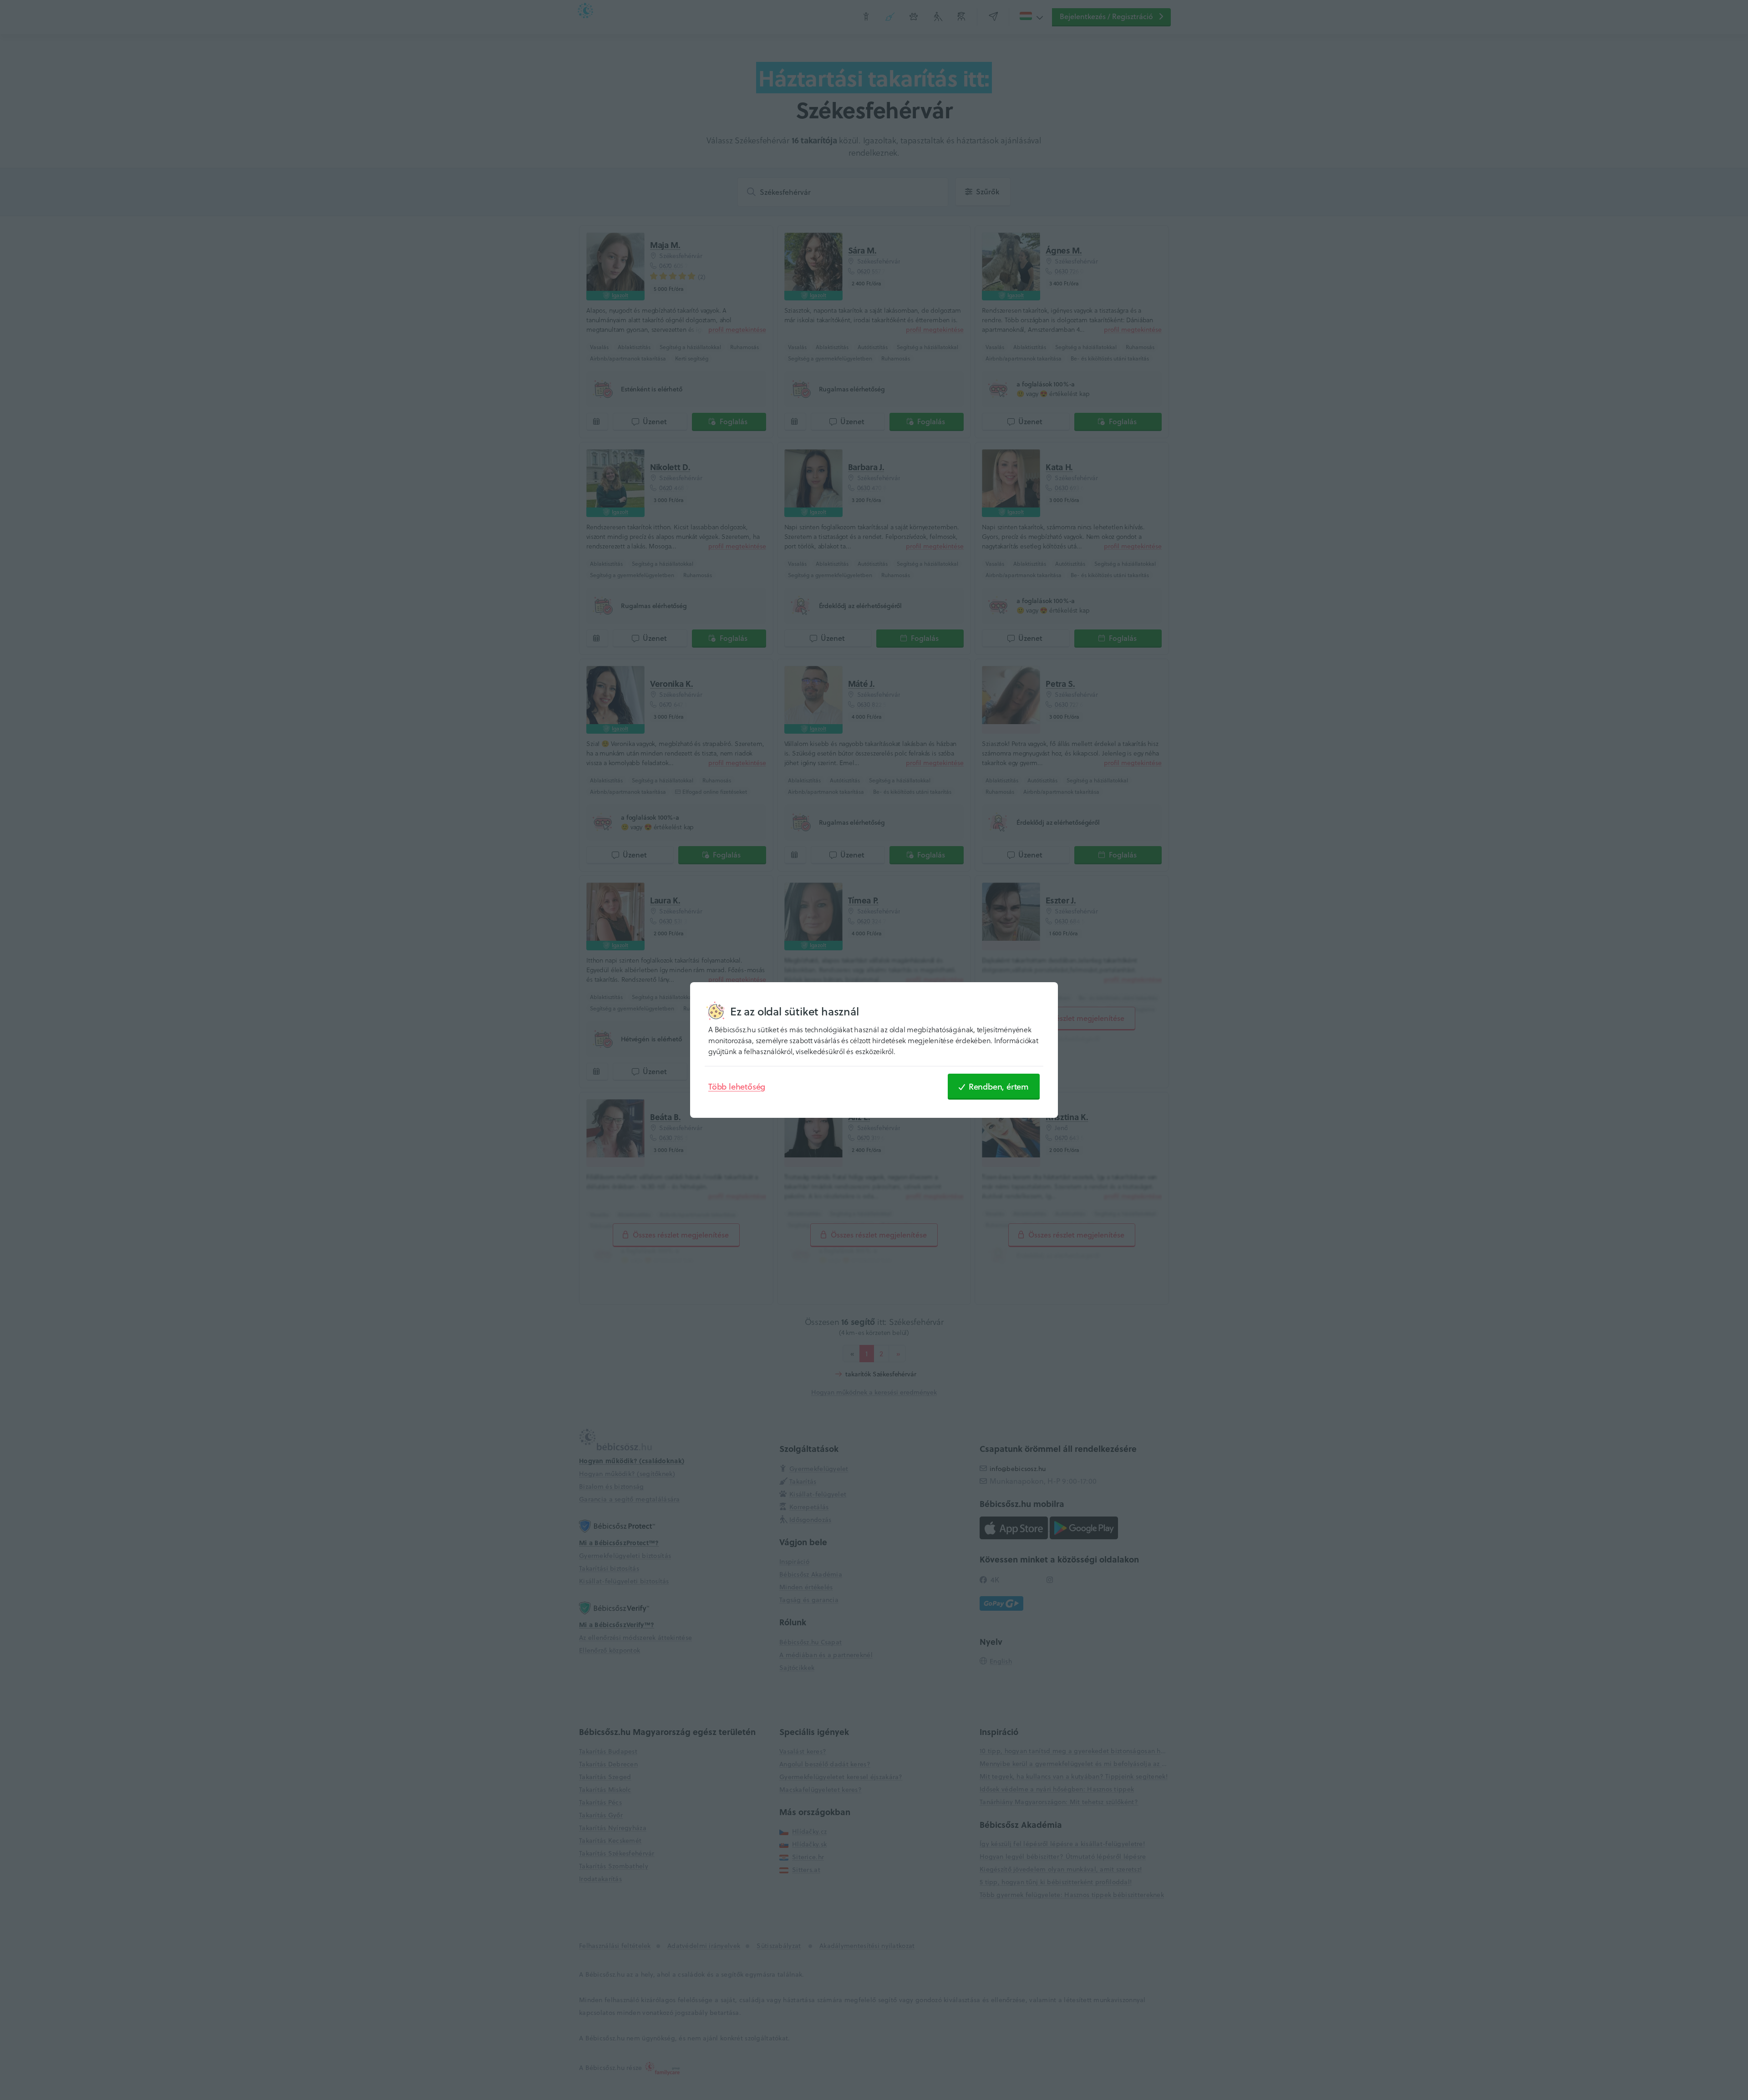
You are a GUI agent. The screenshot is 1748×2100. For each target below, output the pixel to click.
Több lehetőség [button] (737, 1086)
